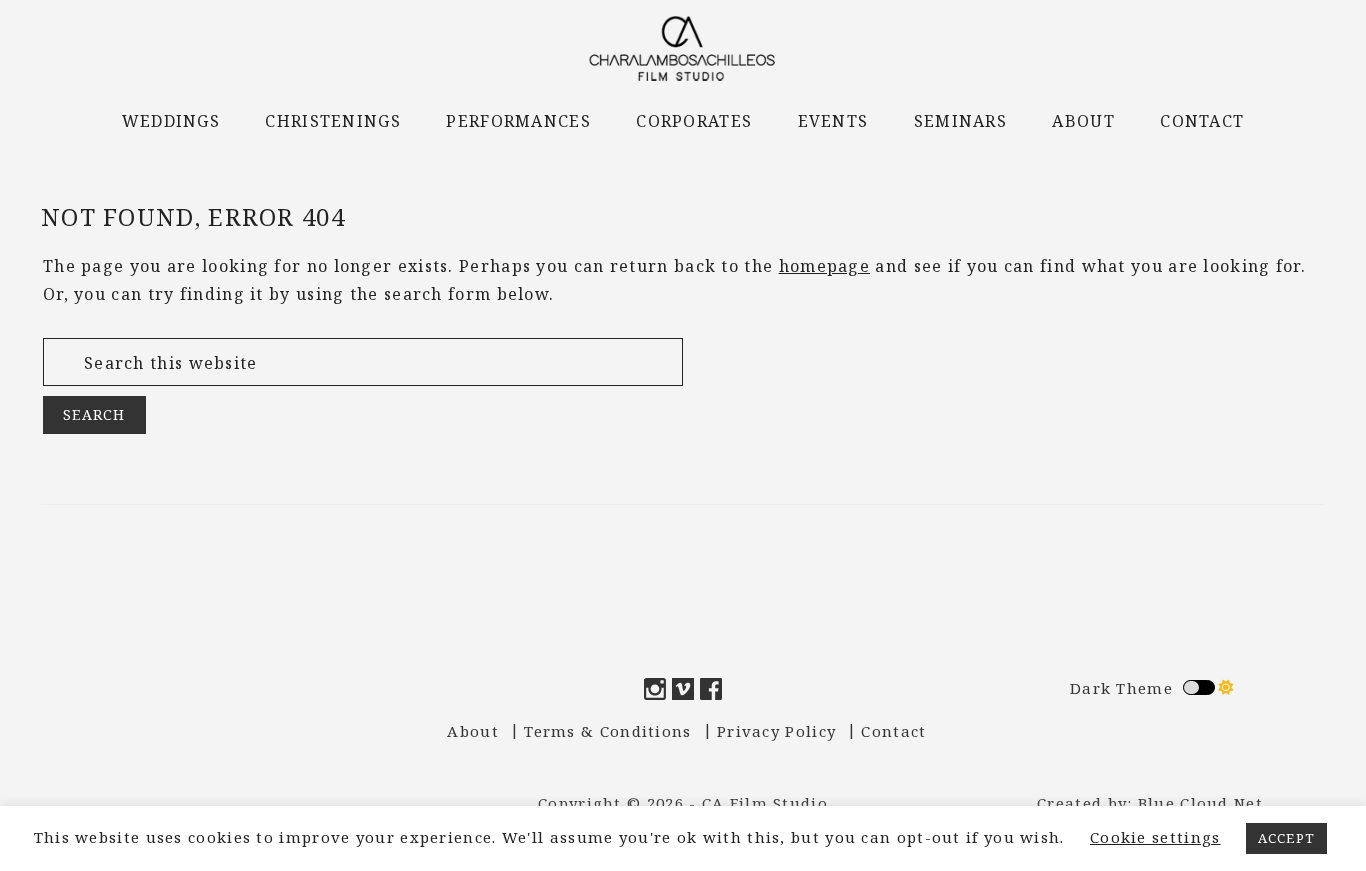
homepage (824, 266)
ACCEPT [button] (1287, 838)
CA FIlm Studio (683, 48)
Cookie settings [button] (1155, 837)
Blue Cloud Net (1200, 803)
